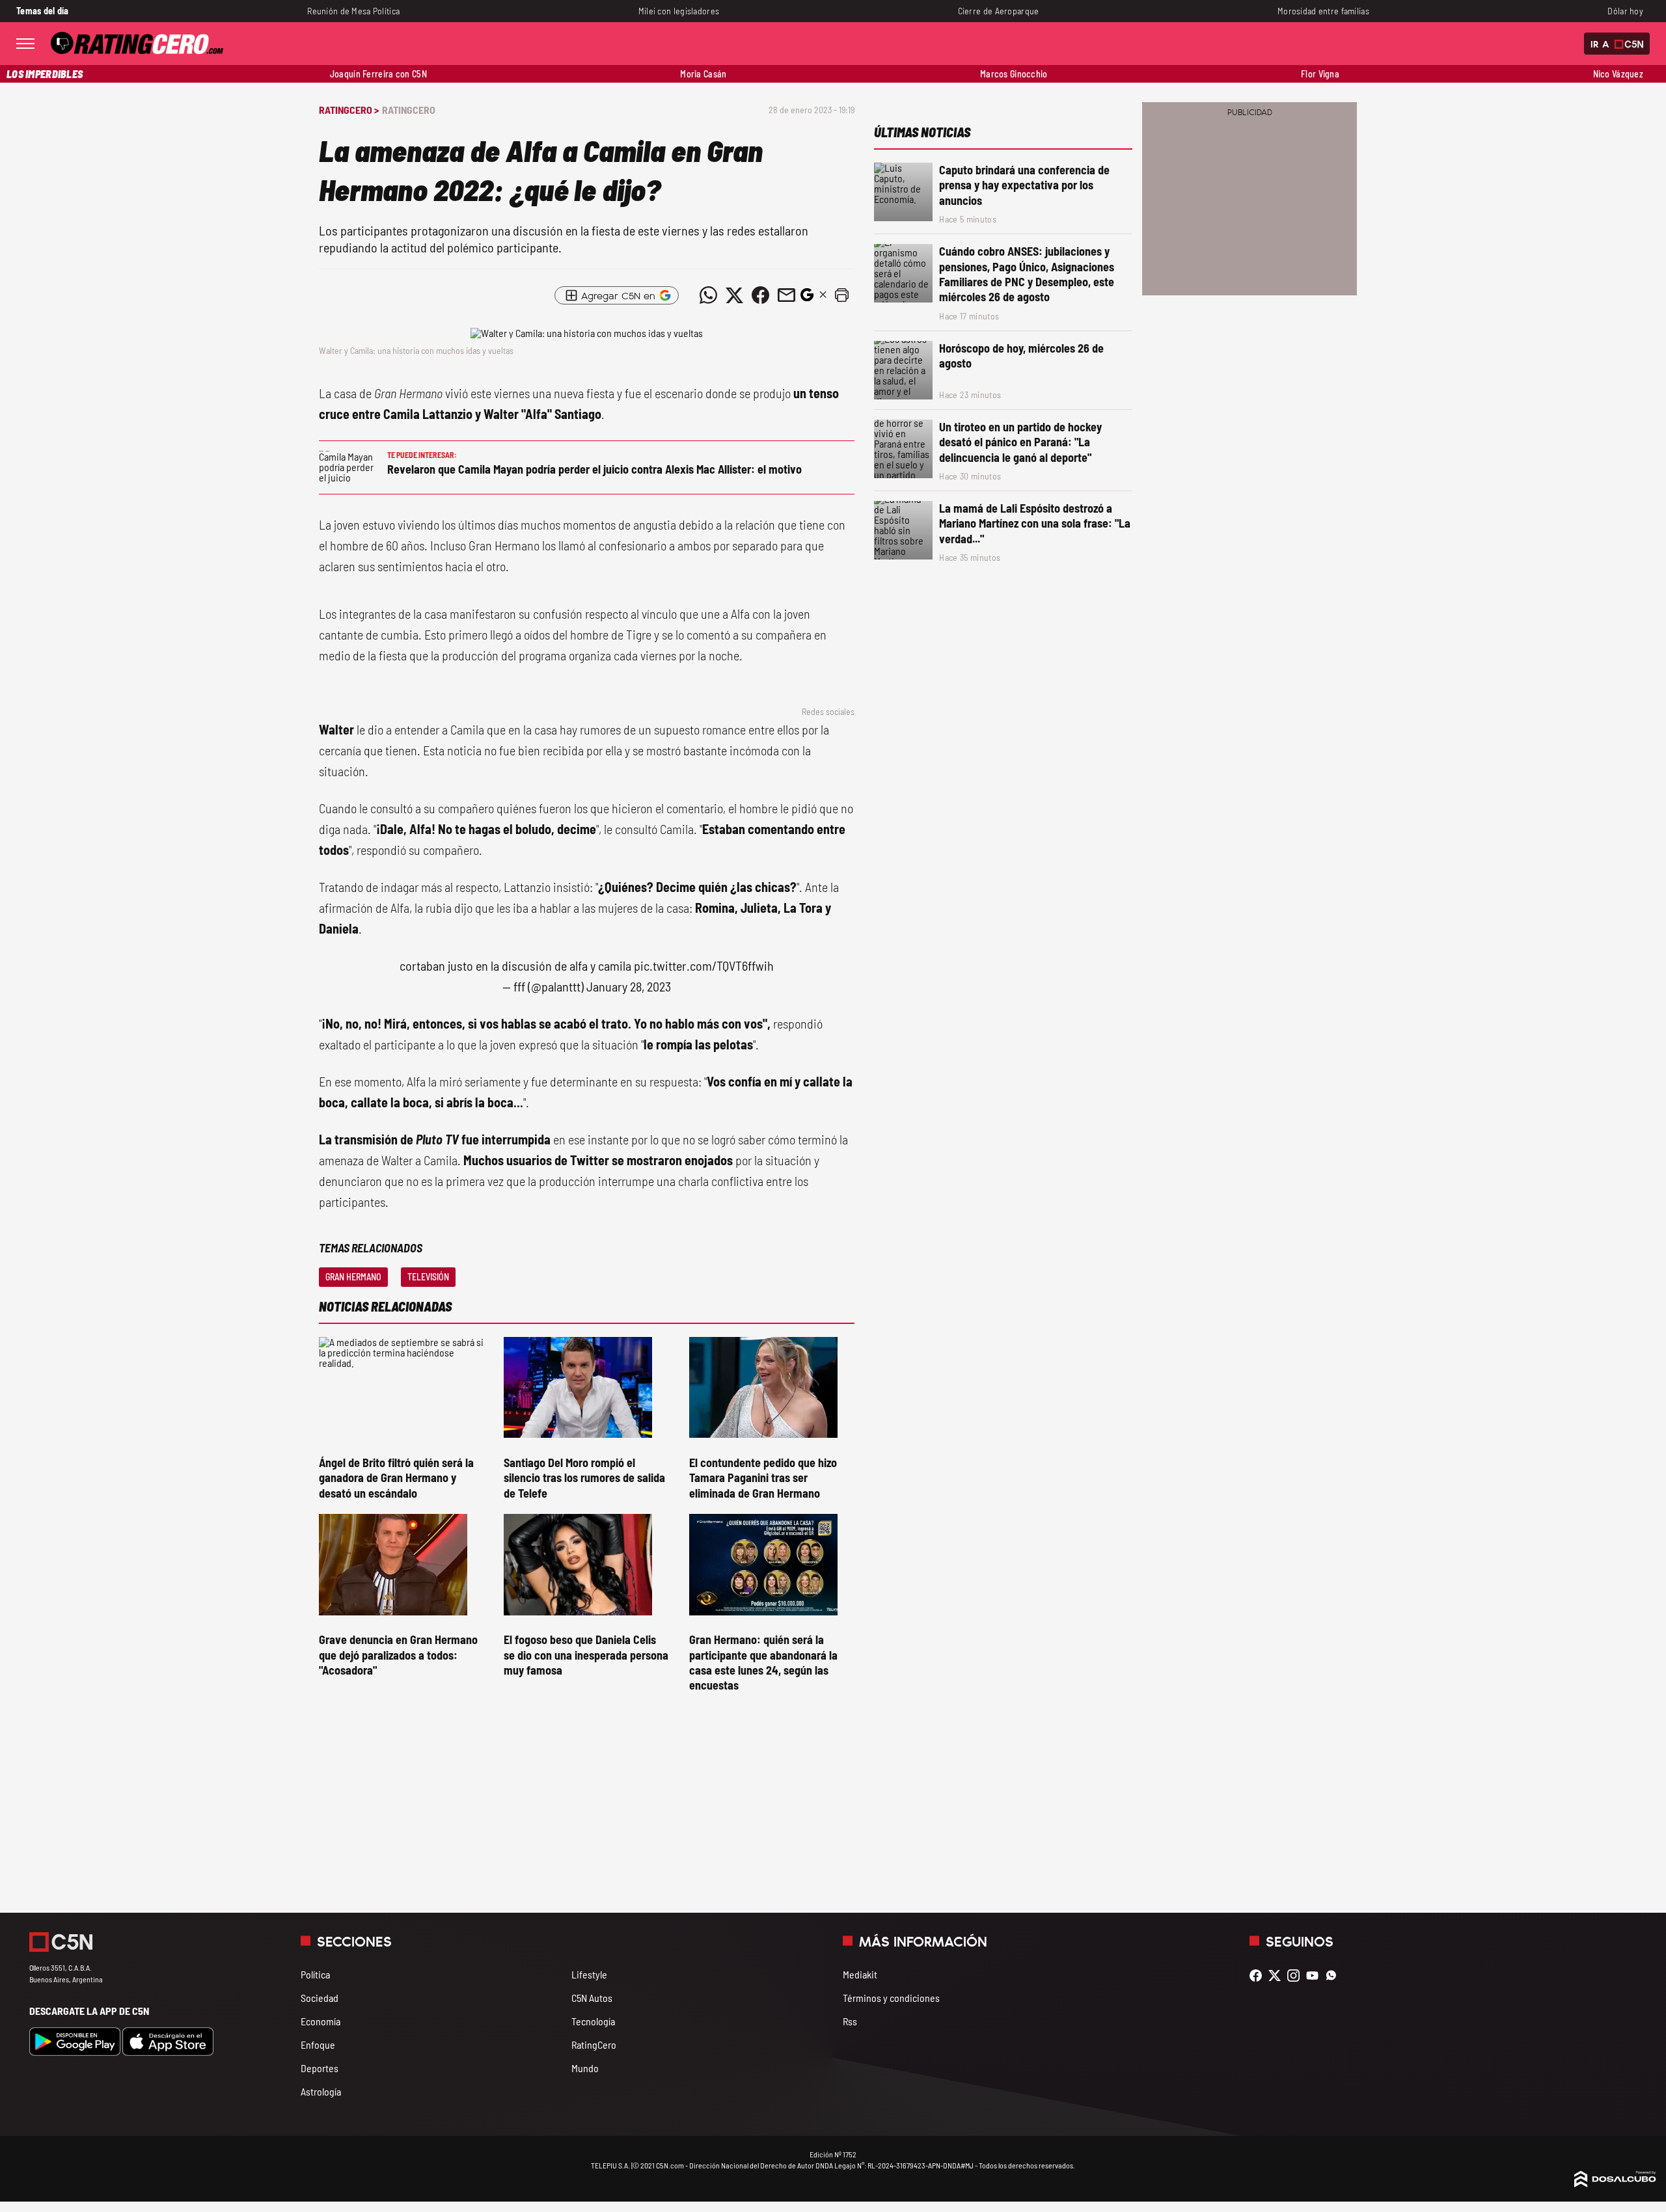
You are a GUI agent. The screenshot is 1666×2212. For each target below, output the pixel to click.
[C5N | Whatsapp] (1334, 1976)
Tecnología (593, 2021)
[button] (841, 295)
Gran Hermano (353, 1277)
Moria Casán (703, 74)
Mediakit (860, 1974)
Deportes (320, 2068)
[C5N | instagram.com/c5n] (1297, 1976)
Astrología (321, 2091)
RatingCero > (349, 110)
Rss (850, 2021)
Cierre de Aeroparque (999, 11)
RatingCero (409, 110)
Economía (321, 2021)
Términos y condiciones (891, 1998)
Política (315, 1974)
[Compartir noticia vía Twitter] (734, 295)
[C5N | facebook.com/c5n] (1259, 1976)
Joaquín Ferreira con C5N (378, 74)
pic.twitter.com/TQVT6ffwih (704, 965)
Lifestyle (589, 1974)
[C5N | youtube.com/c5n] (1316, 1976)
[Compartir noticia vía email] (786, 295)
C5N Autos (592, 1998)
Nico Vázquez (1618, 74)
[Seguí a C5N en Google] (807, 298)
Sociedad (320, 1998)
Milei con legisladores (679, 11)
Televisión (428, 1277)
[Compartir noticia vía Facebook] (760, 295)
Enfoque (318, 2044)
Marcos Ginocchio (1014, 74)
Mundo (585, 2068)
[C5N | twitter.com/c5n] (1278, 1976)
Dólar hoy (1625, 11)
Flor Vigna (1320, 74)
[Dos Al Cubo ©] (1615, 2183)
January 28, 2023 (629, 986)
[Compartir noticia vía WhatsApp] (708, 295)
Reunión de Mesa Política (353, 11)
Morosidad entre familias (1323, 11)
